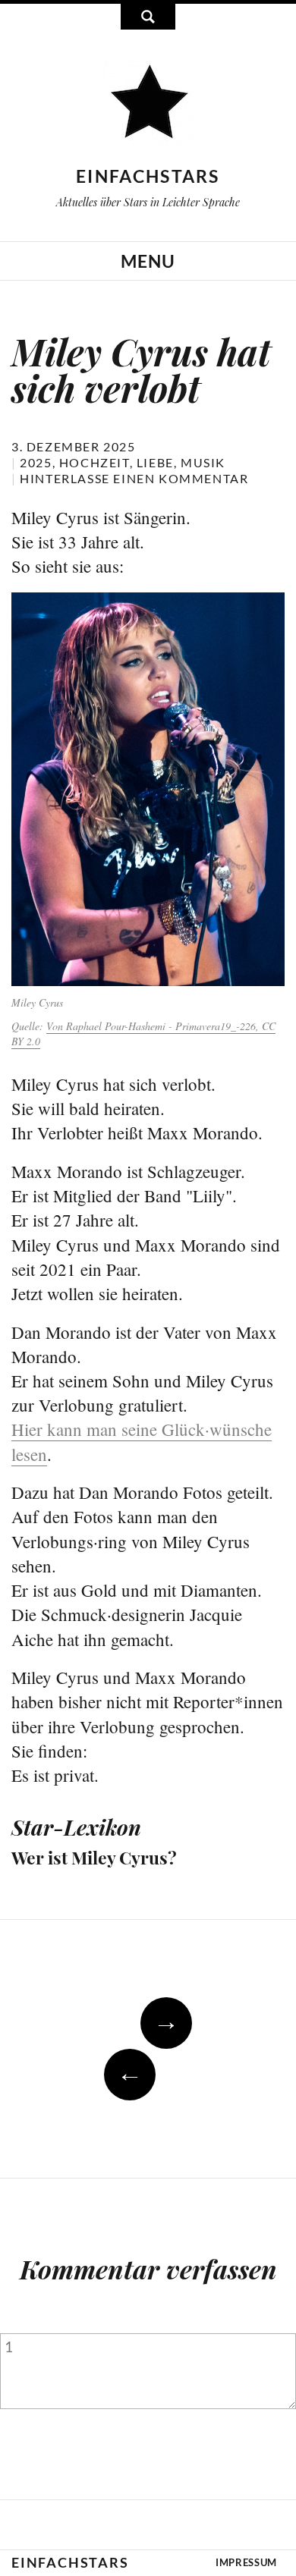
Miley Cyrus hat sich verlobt (141, 369)
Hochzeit (94, 462)
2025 (36, 462)
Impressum (246, 2562)
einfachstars (148, 176)
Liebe (155, 462)
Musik (203, 462)
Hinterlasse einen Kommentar (134, 478)
